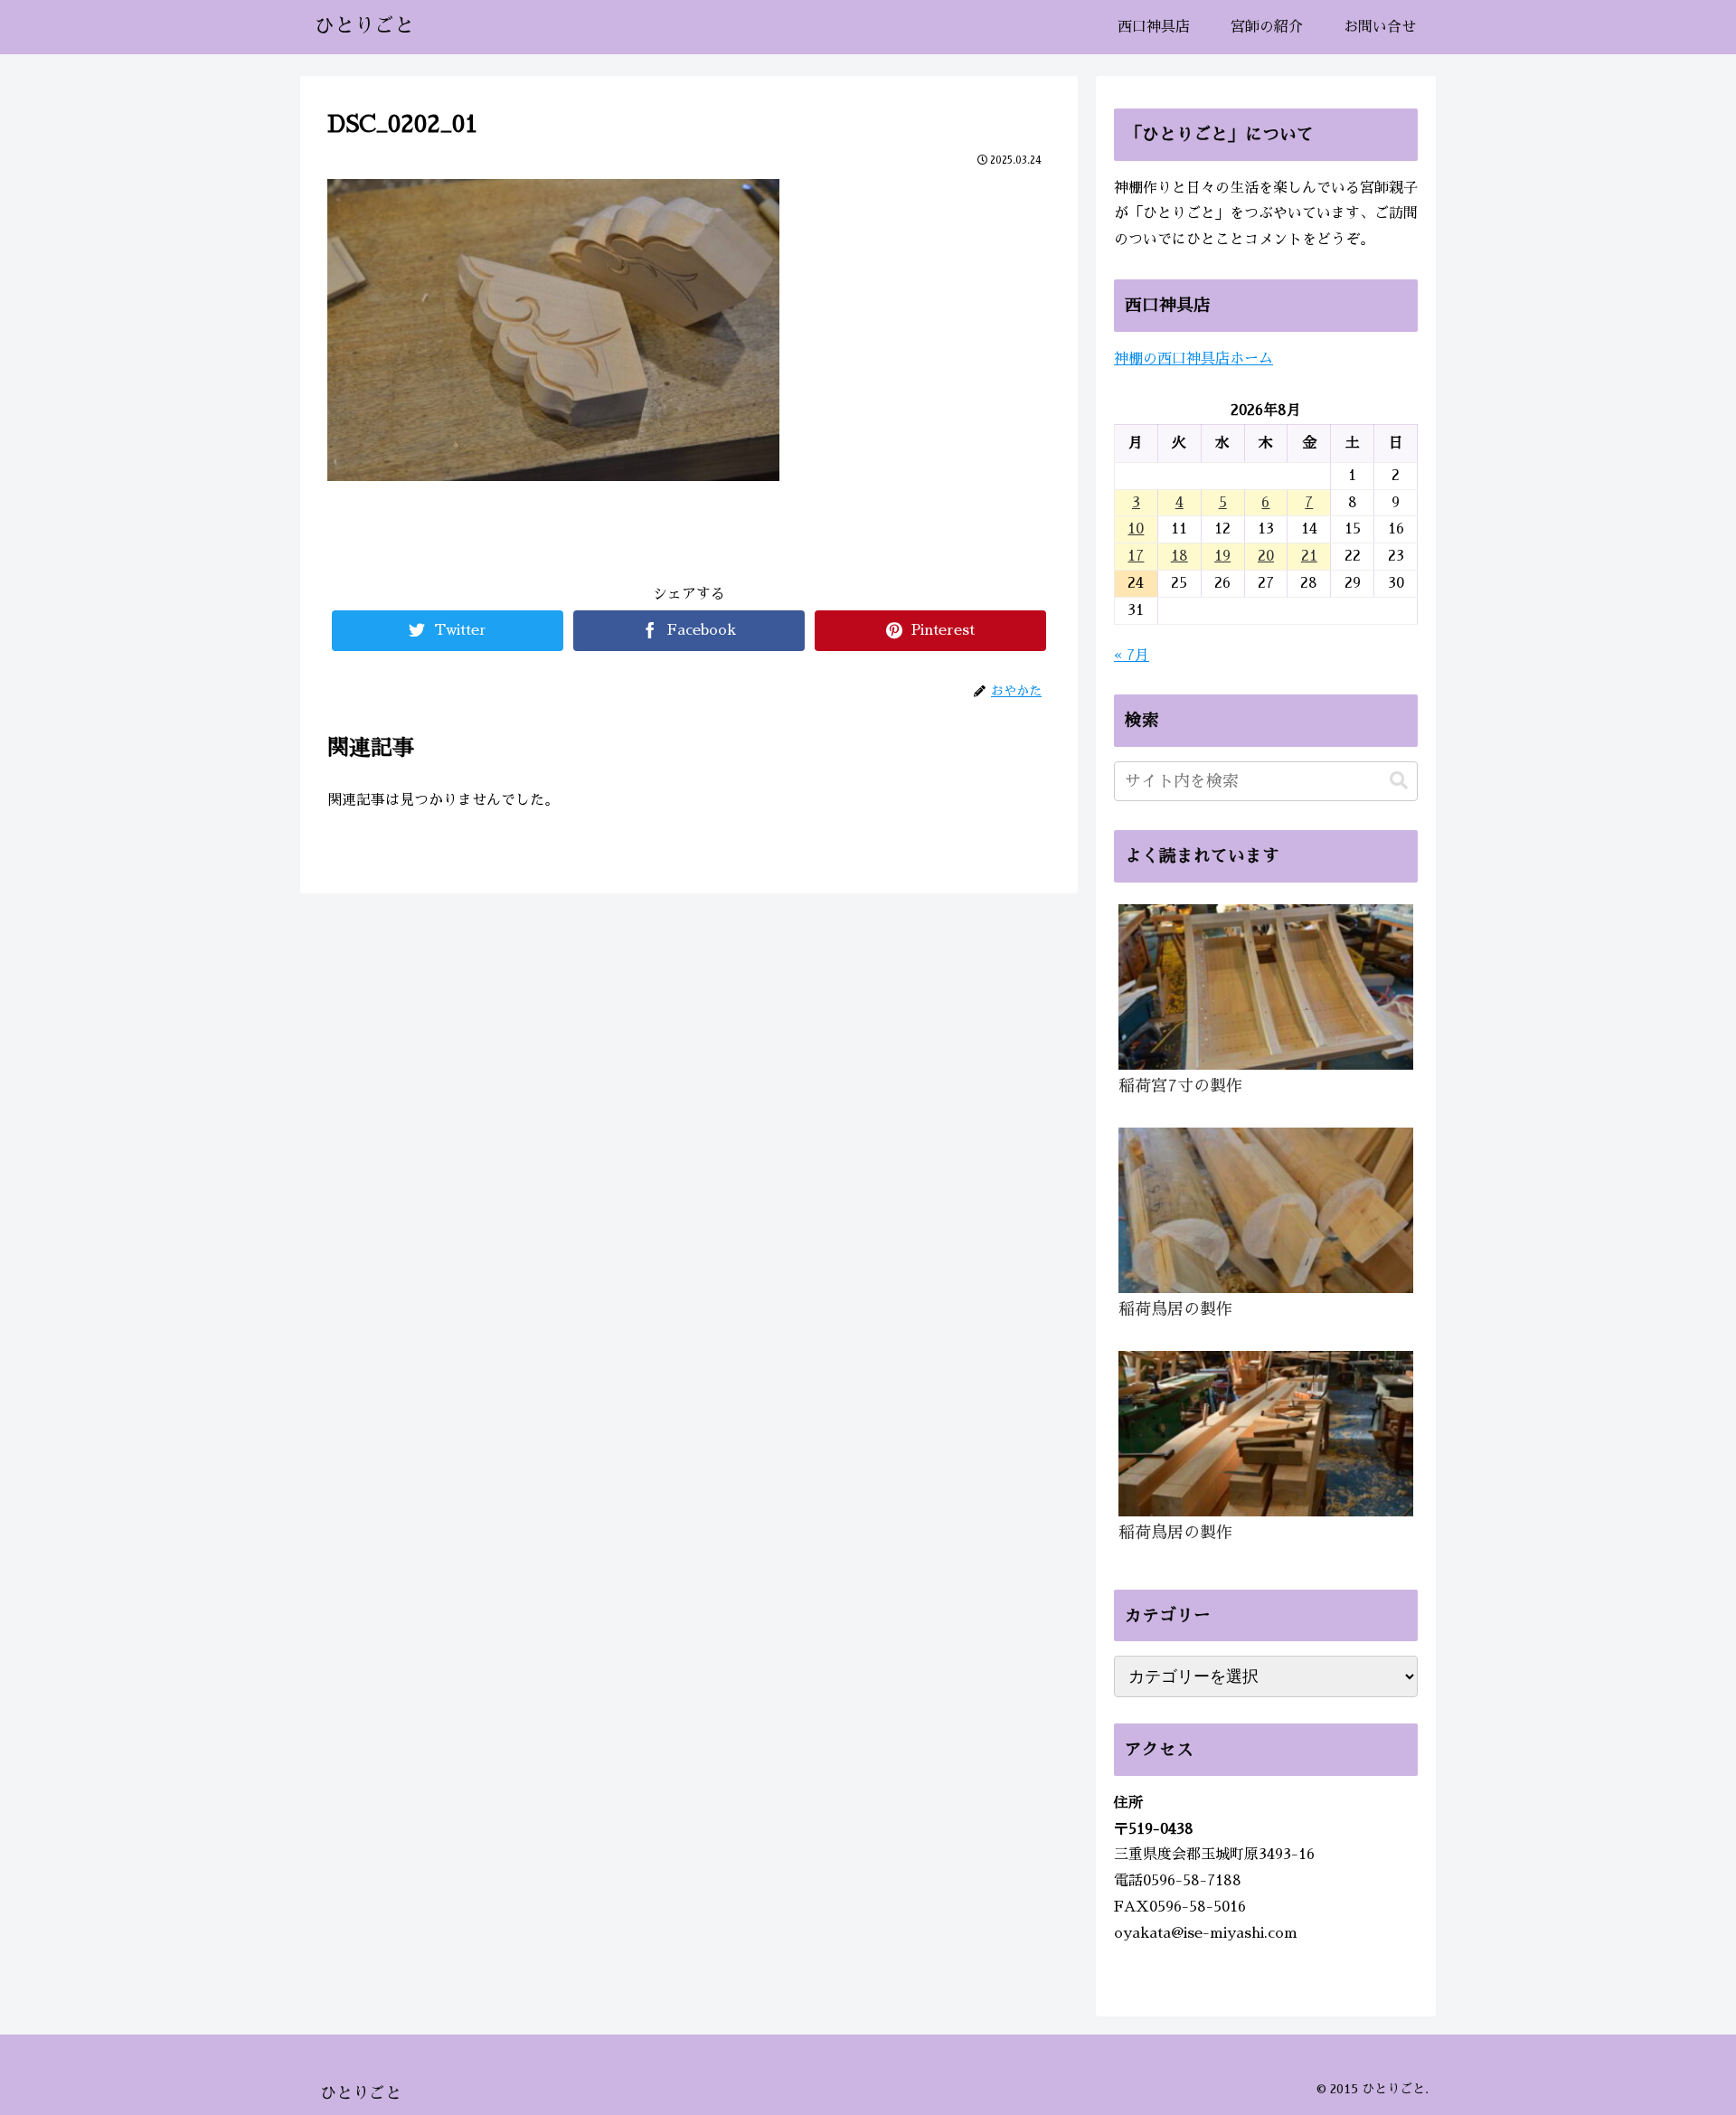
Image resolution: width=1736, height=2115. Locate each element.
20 (1266, 556)
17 (1136, 556)
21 (1309, 556)
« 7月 (1132, 656)
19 (1222, 556)
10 (1136, 529)
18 (1179, 556)
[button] (1399, 781)
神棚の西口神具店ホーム (1193, 359)
